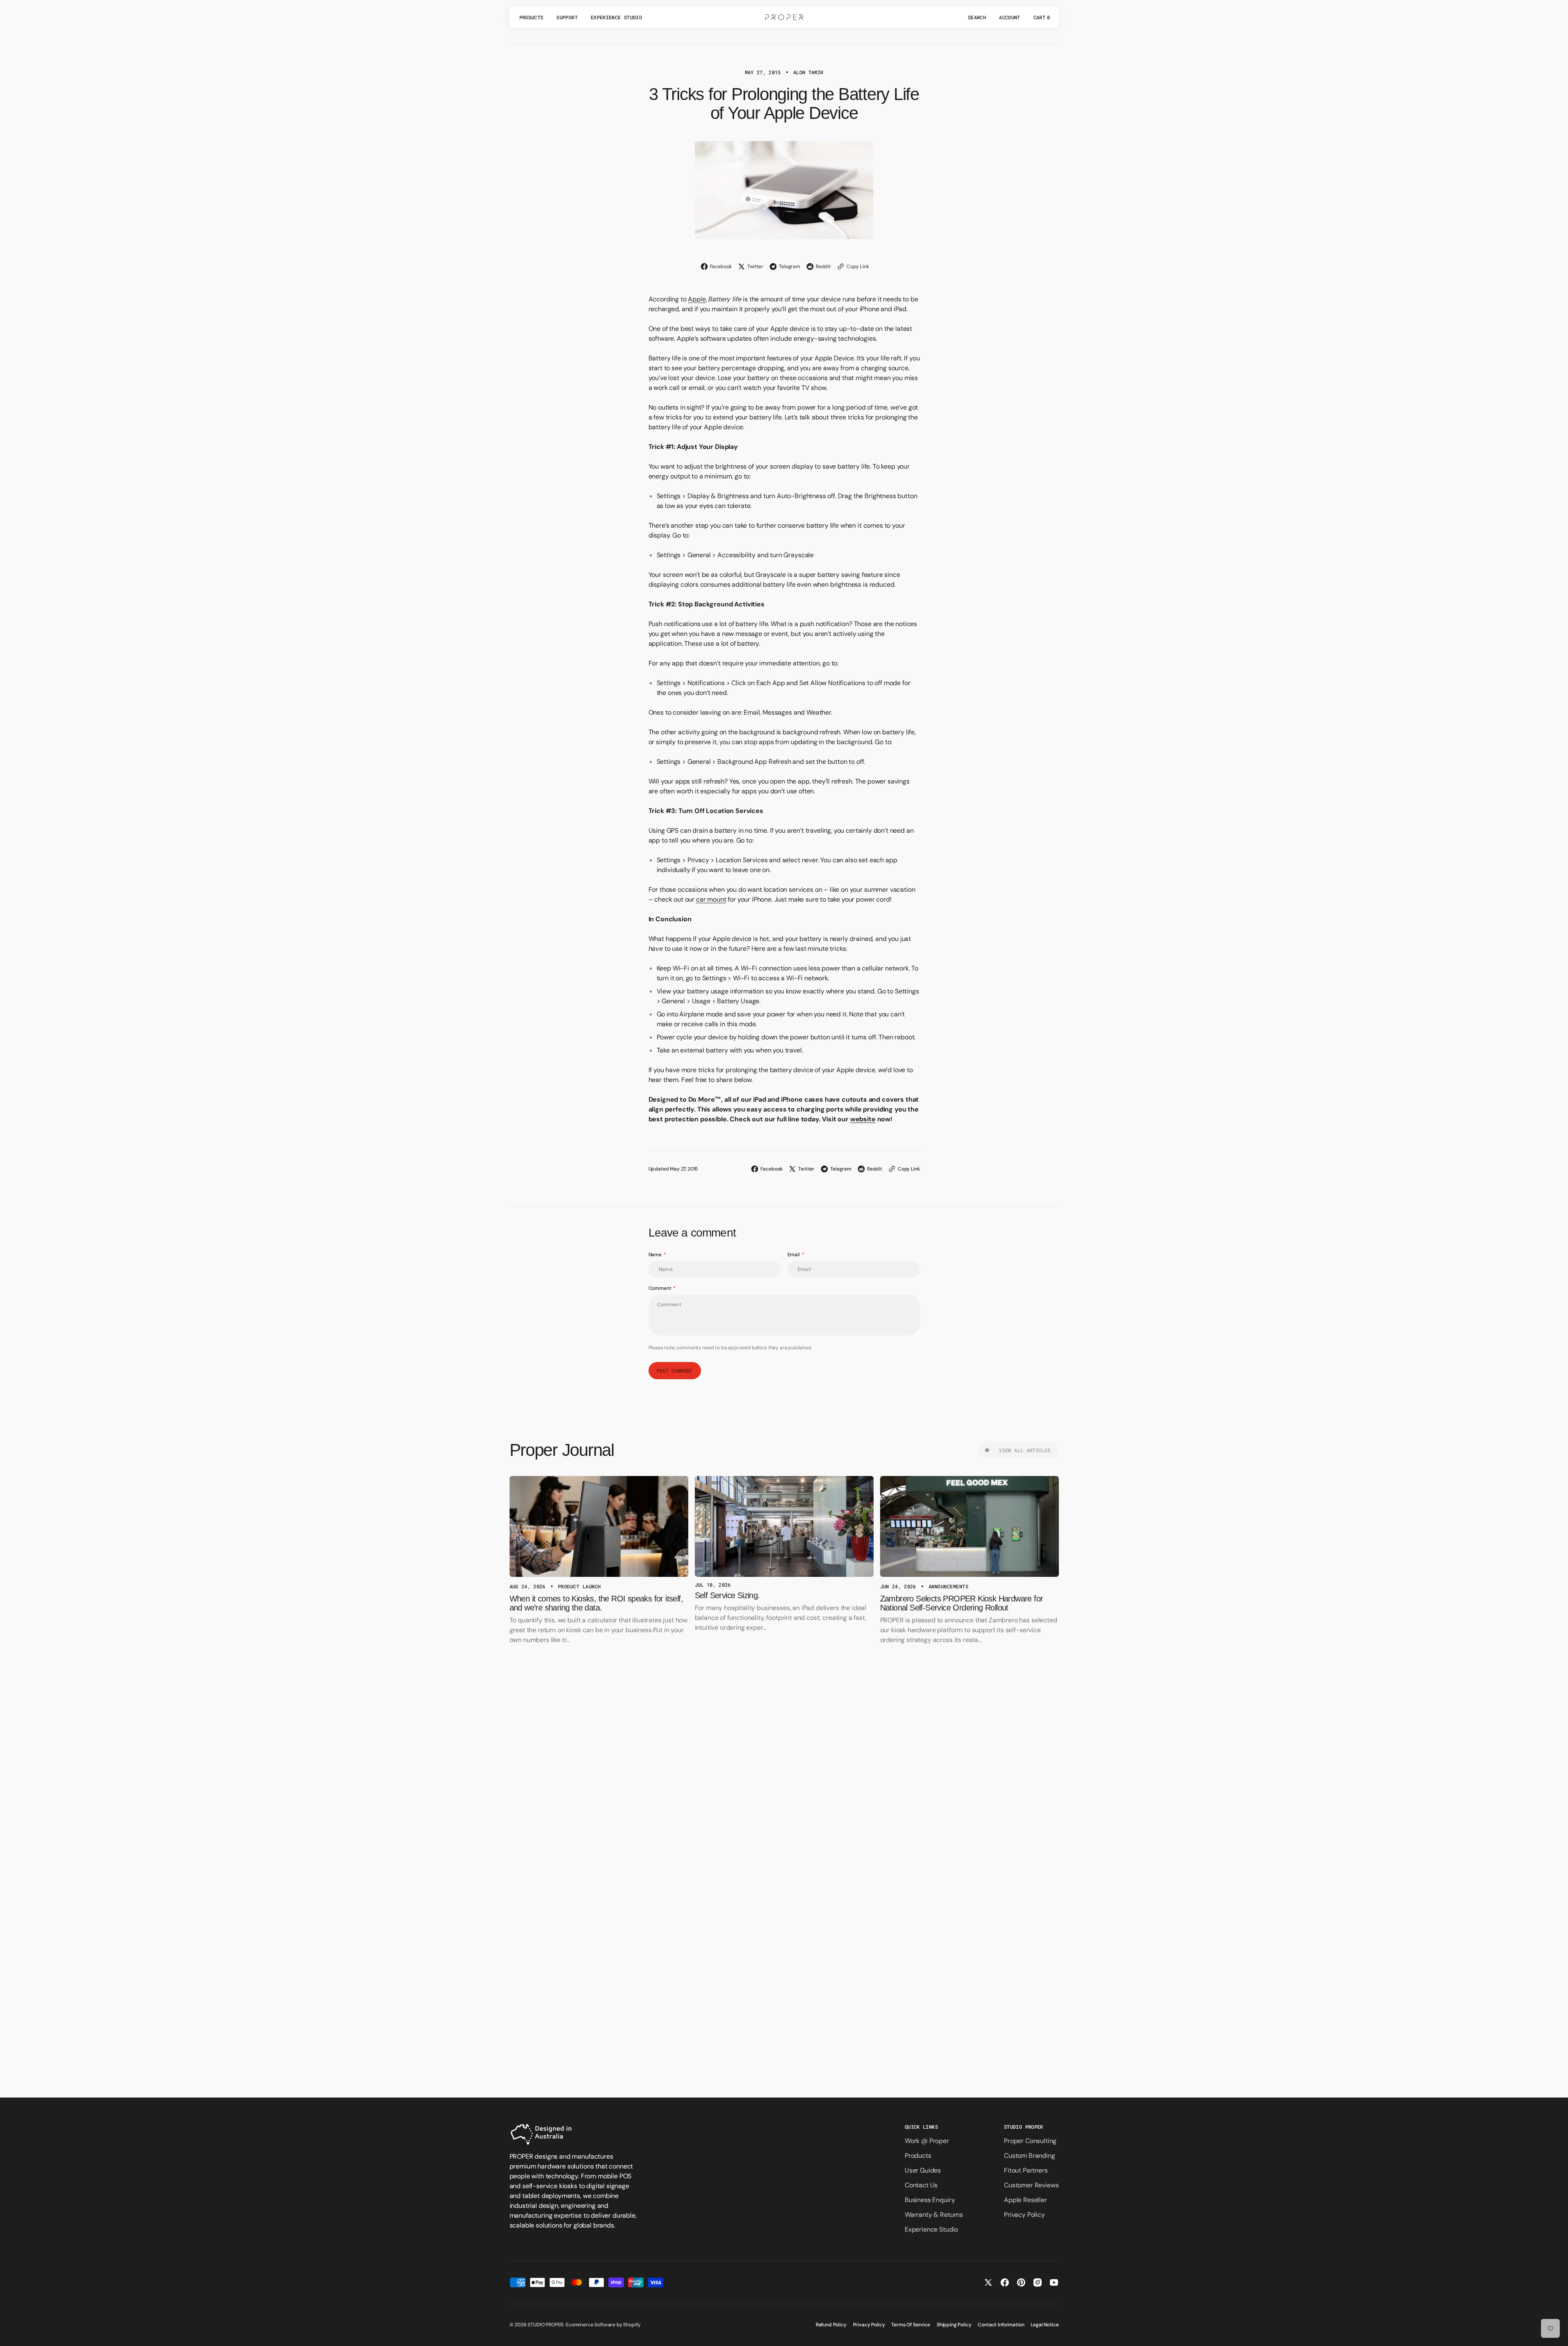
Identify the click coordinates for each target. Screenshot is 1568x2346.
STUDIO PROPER (545, 2325)
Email (794, 1255)
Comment (660, 1288)
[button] (977, 17)
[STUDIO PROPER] (784, 17)
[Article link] (599, 1526)
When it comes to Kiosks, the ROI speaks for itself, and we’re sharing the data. (596, 1603)
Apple (697, 299)
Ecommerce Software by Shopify (603, 2325)
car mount (711, 899)
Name (655, 1255)
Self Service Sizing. (727, 1595)
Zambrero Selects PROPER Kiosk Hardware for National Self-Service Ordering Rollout (962, 1603)
